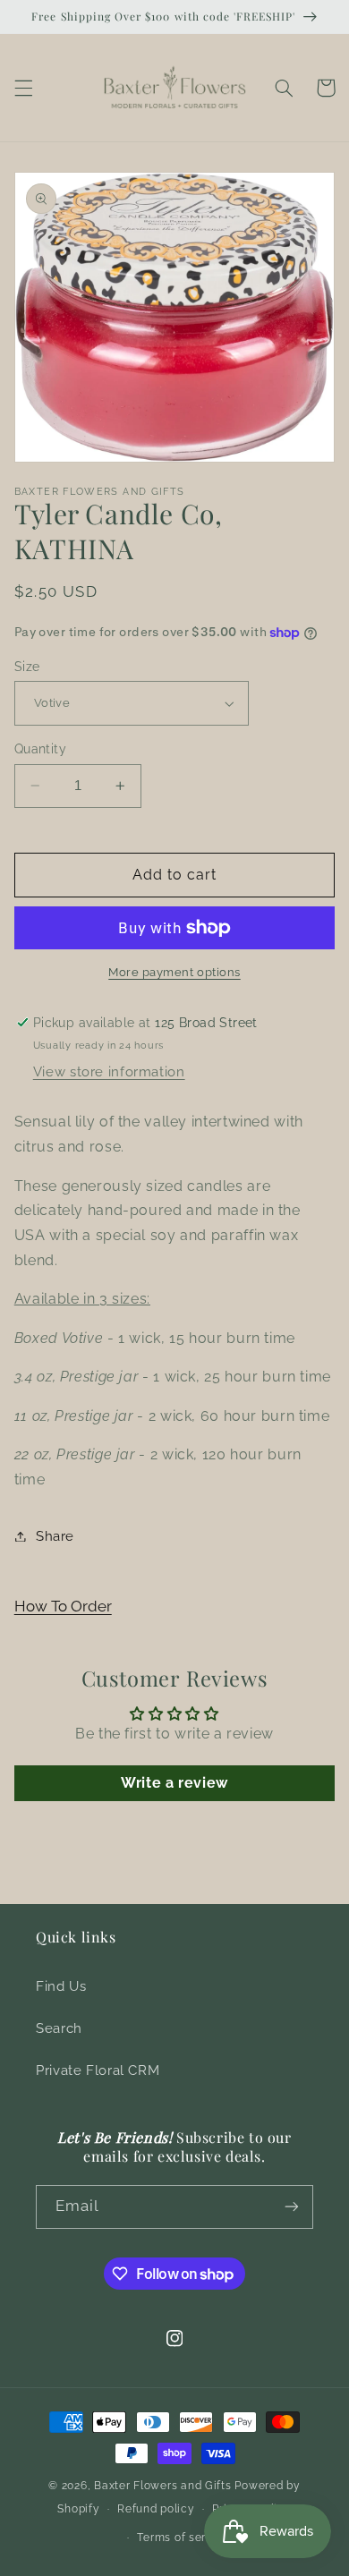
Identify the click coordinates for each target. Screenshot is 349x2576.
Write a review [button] (174, 1783)
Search (59, 2028)
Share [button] (55, 1536)
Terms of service (183, 2538)
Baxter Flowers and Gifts (163, 2486)
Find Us (61, 1986)
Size (27, 667)
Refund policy (156, 2509)
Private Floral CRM (98, 2070)
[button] (23, 88)
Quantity (40, 749)
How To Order (63, 1606)
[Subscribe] (292, 2207)
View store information (109, 1071)
